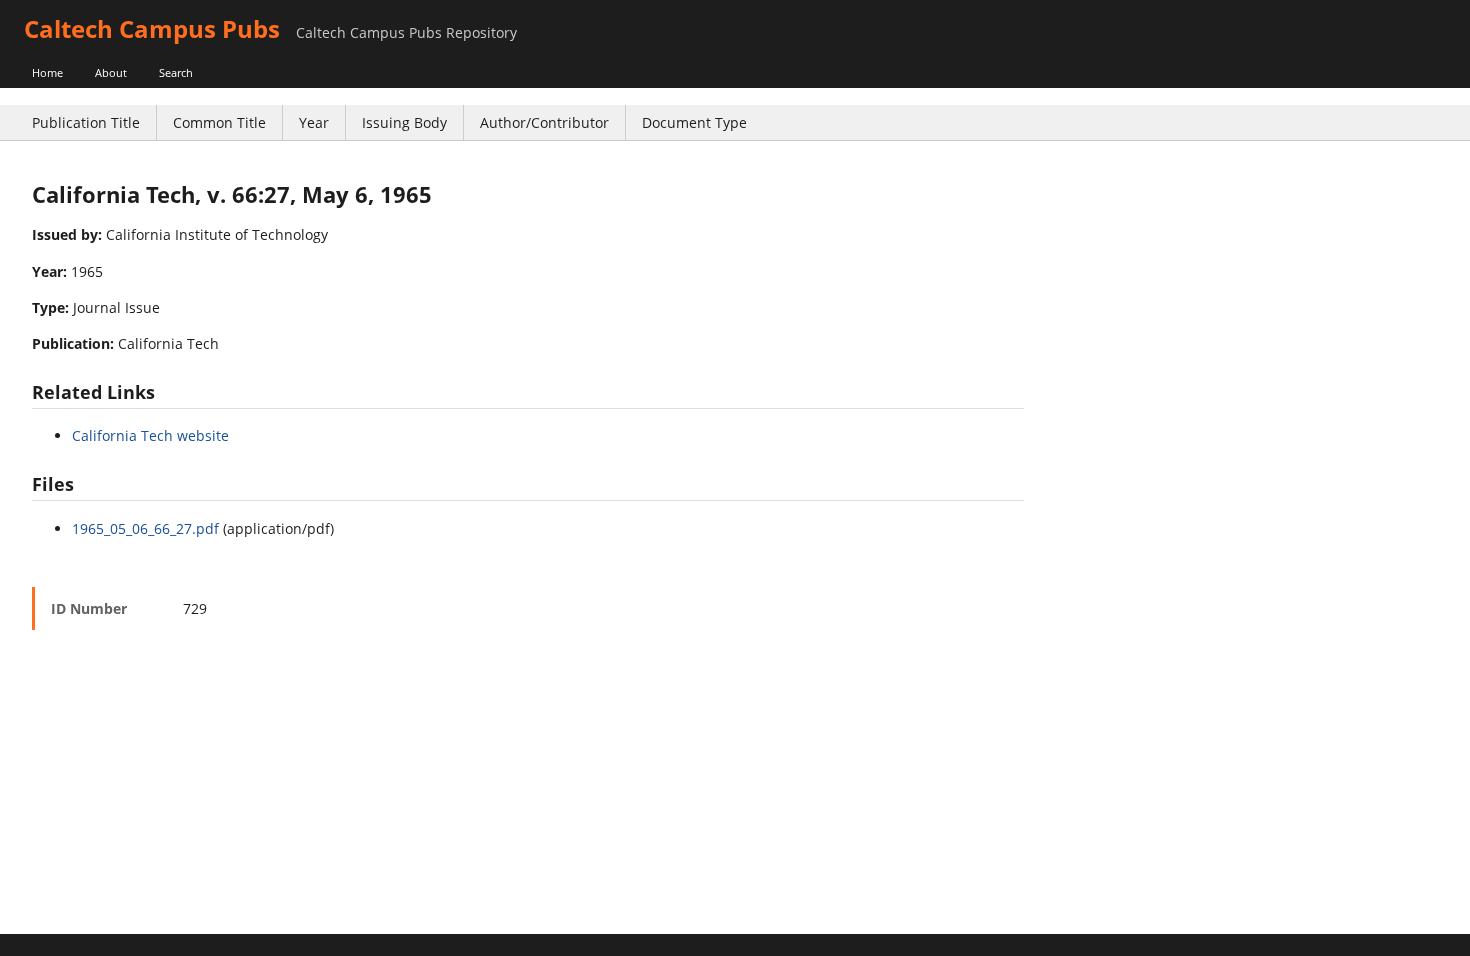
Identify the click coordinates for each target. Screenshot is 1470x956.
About (111, 72)
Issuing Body (404, 122)
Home (47, 72)
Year (314, 122)
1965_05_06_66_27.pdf (145, 528)
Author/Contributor (544, 122)
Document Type (694, 122)
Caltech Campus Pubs (152, 28)
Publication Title (86, 122)
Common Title (219, 122)
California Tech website (150, 435)
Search (176, 72)
